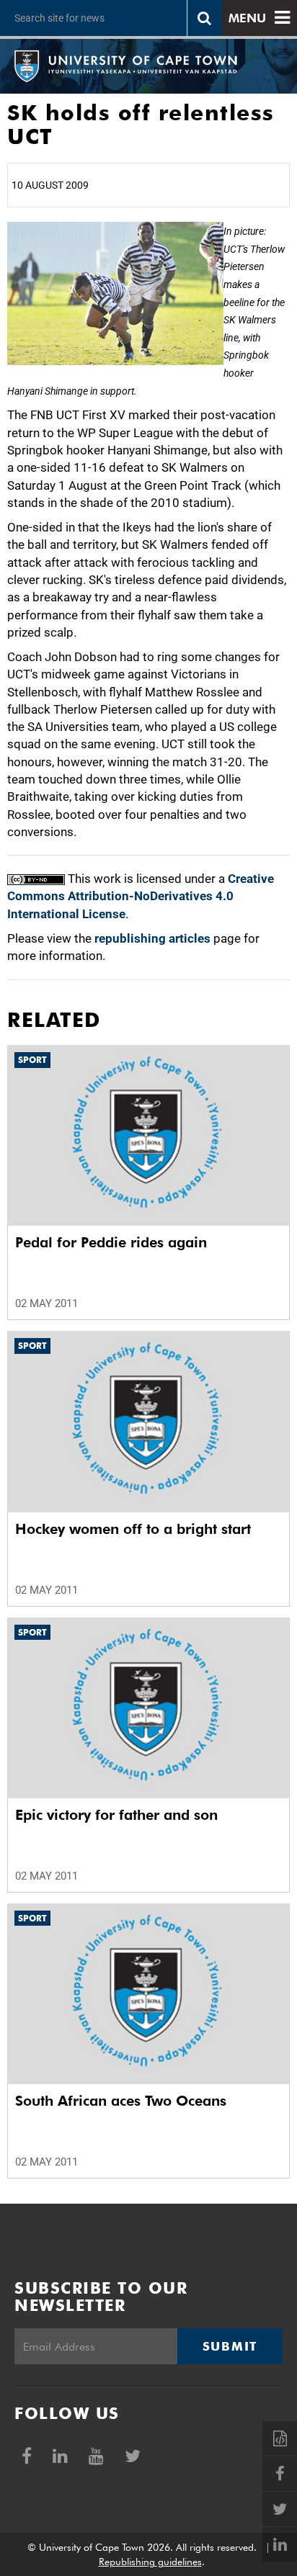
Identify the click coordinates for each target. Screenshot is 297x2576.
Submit (230, 2346)
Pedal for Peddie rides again (111, 1242)
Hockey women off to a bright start (133, 1529)
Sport (32, 1060)
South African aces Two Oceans (121, 2101)
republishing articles (152, 938)
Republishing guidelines (150, 2562)
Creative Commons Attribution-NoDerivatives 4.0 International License (141, 896)
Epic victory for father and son (116, 1815)
